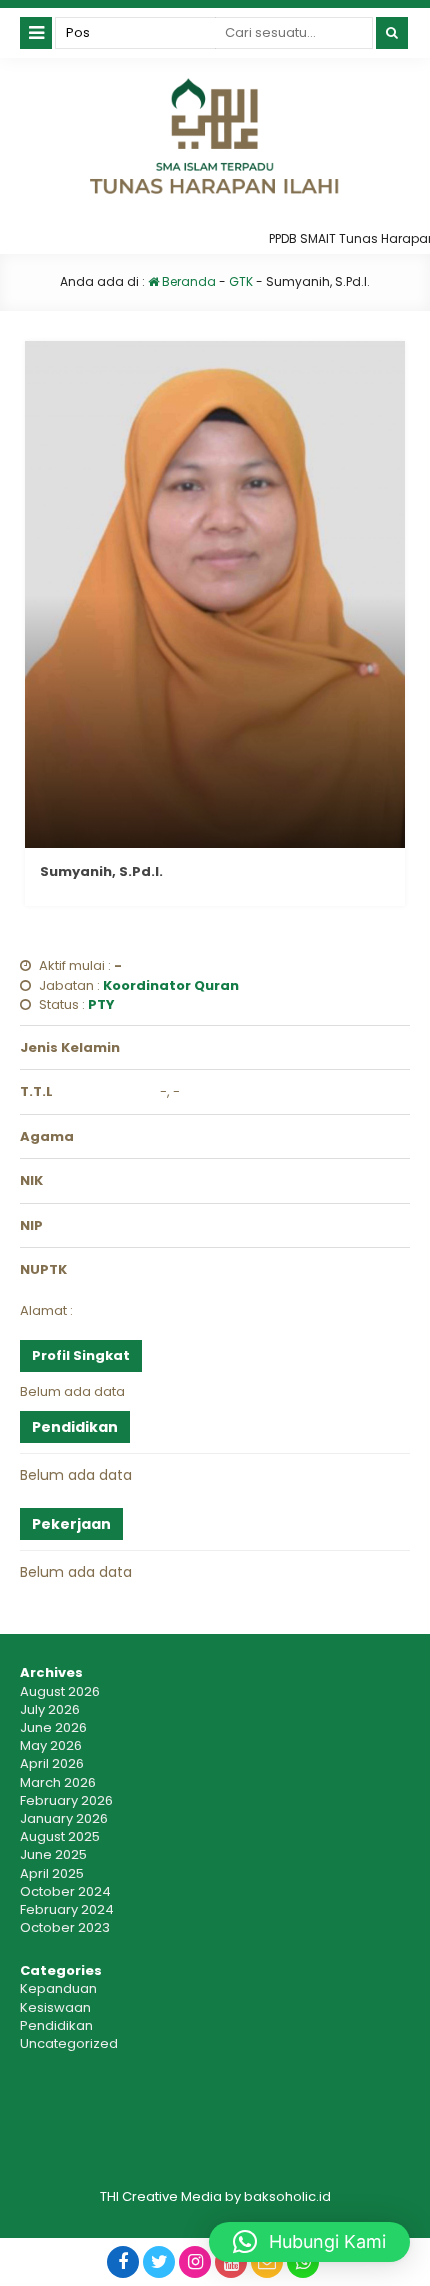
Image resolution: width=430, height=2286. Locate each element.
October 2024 (65, 1891)
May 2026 (51, 1745)
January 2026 (64, 1818)
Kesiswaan (55, 2007)
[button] (309, 2242)
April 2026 (52, 1763)
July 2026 (50, 1709)
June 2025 (53, 1854)
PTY (101, 1004)
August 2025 (60, 1836)
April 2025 (52, 1873)
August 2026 (60, 1691)
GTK (241, 281)
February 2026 (66, 1800)
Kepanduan (58, 1988)
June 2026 (53, 1727)
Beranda (187, 281)
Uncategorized (69, 2043)
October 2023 (65, 1927)
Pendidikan (56, 2025)
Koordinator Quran (171, 985)
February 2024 (67, 1909)
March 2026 (58, 1782)
